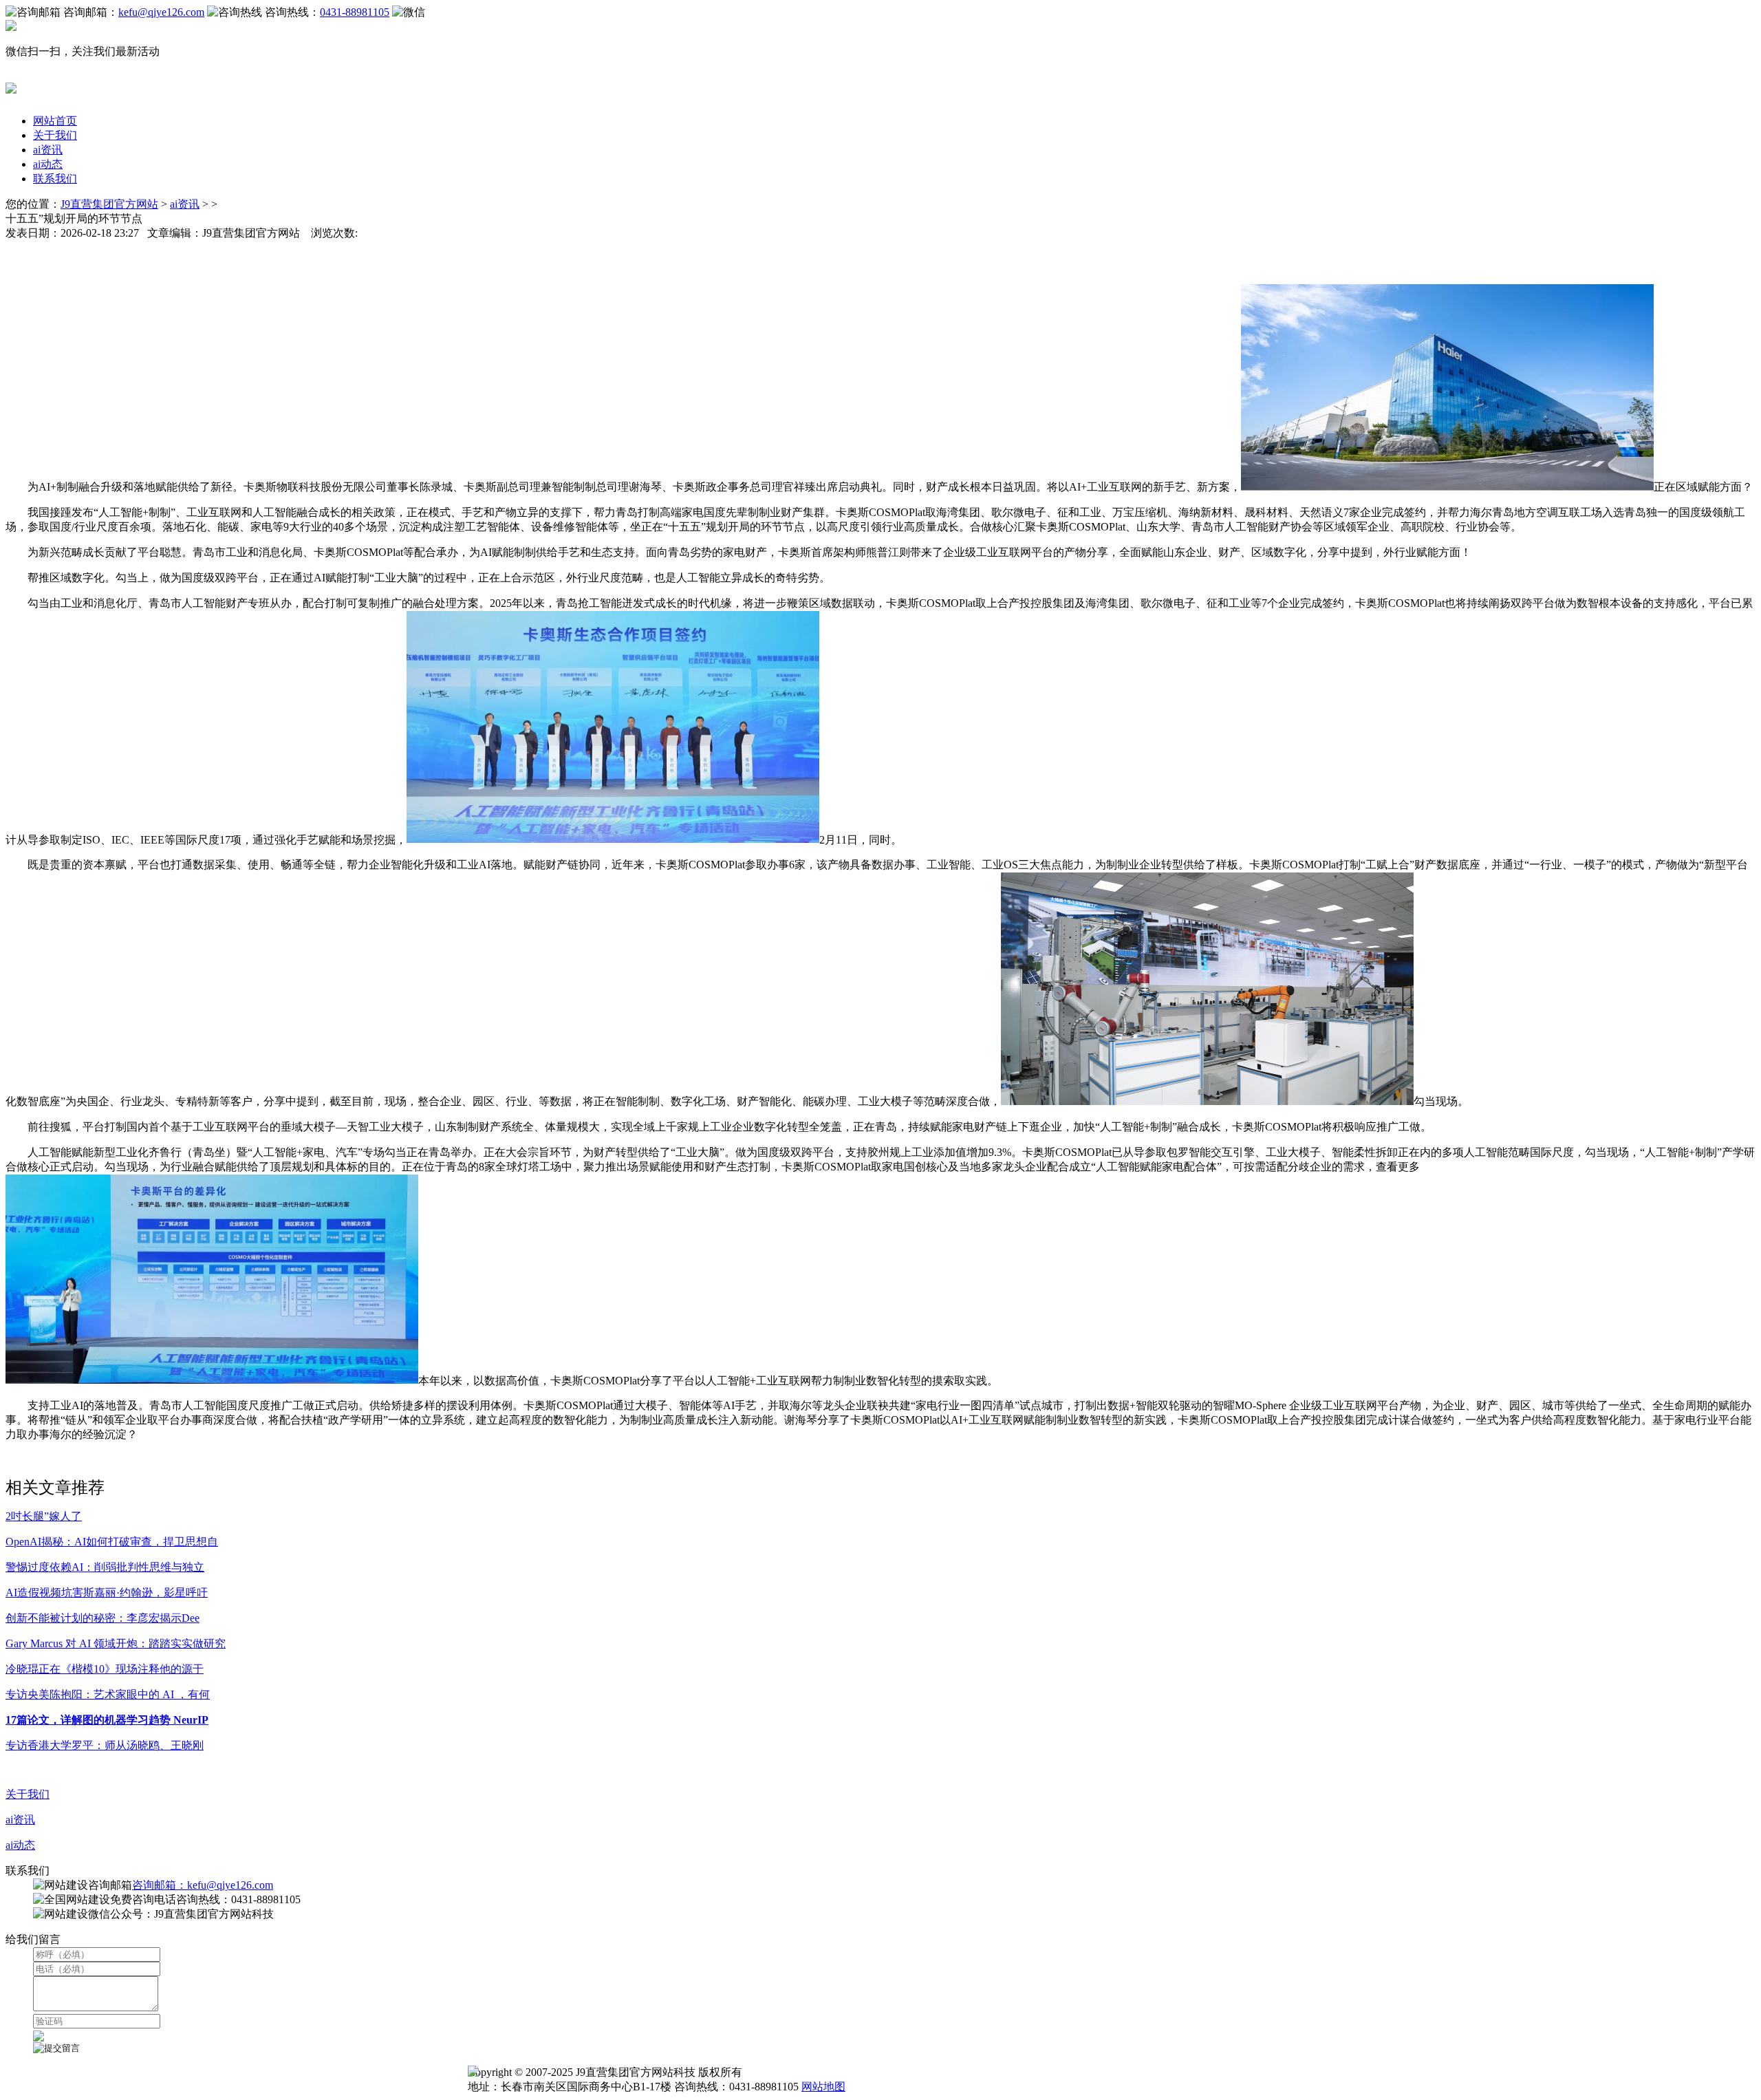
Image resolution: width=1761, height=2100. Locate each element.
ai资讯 (48, 150)
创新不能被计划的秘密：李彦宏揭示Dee (102, 1618)
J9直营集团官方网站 (109, 204)
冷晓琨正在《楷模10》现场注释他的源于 (105, 1669)
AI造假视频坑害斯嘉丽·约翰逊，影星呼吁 (107, 1593)
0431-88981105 (355, 12)
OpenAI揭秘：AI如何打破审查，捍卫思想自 (112, 1542)
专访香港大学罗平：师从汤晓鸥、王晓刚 (105, 1745)
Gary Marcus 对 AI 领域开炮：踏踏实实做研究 (116, 1643)
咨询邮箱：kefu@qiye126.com (203, 1885)
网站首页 (55, 121)
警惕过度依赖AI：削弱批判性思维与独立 (105, 1567)
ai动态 (48, 164)
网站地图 (823, 2087)
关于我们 (55, 135)
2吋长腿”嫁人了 (44, 1516)
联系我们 (55, 179)
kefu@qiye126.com (161, 12)
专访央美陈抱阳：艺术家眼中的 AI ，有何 (108, 1694)
